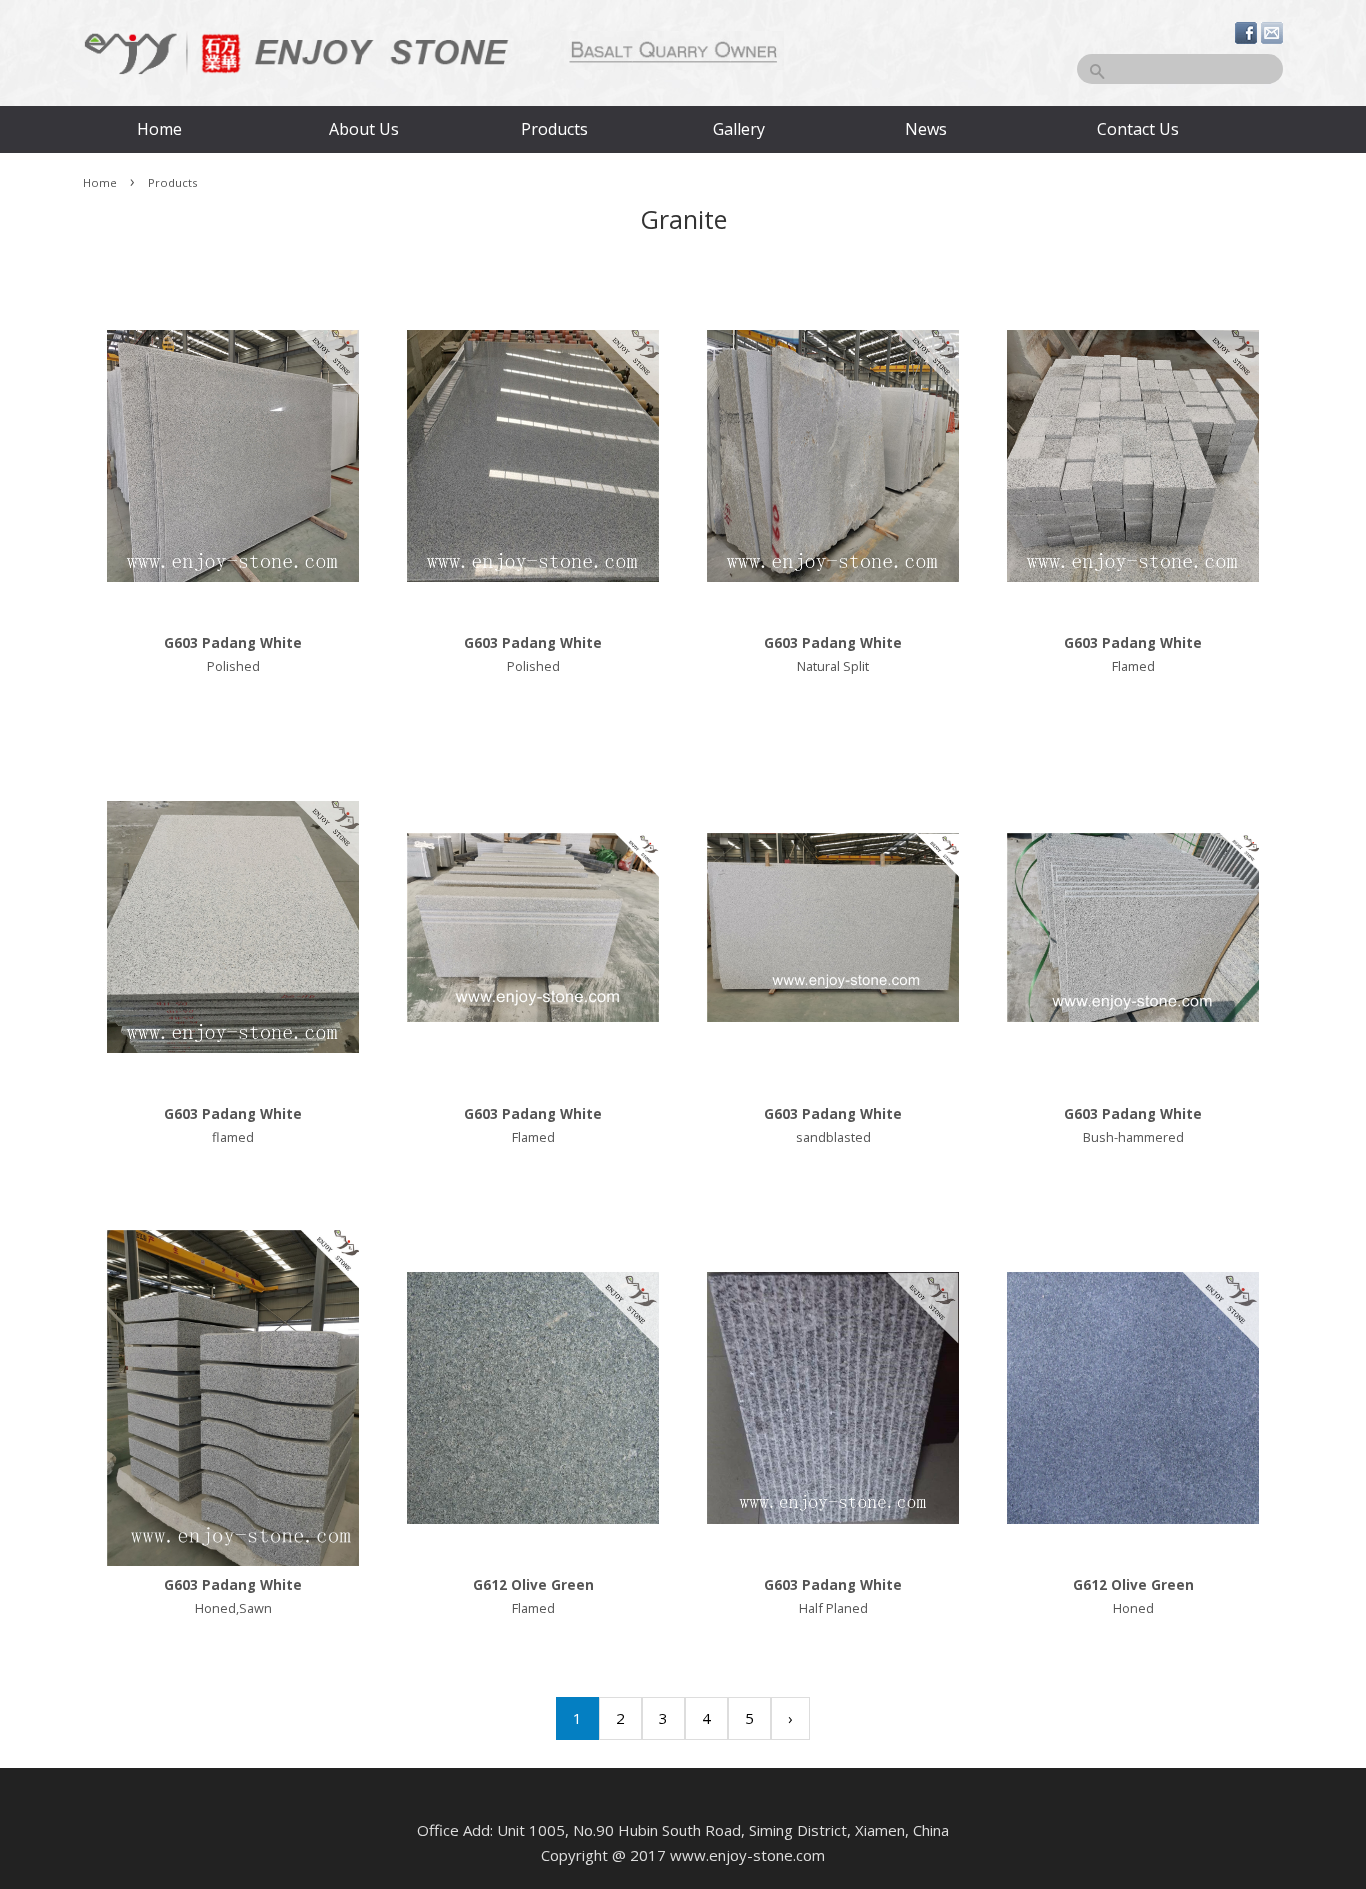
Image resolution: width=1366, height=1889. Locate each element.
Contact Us (1136, 129)
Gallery (739, 129)
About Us (364, 129)
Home (159, 129)
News (926, 129)
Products (554, 129)
